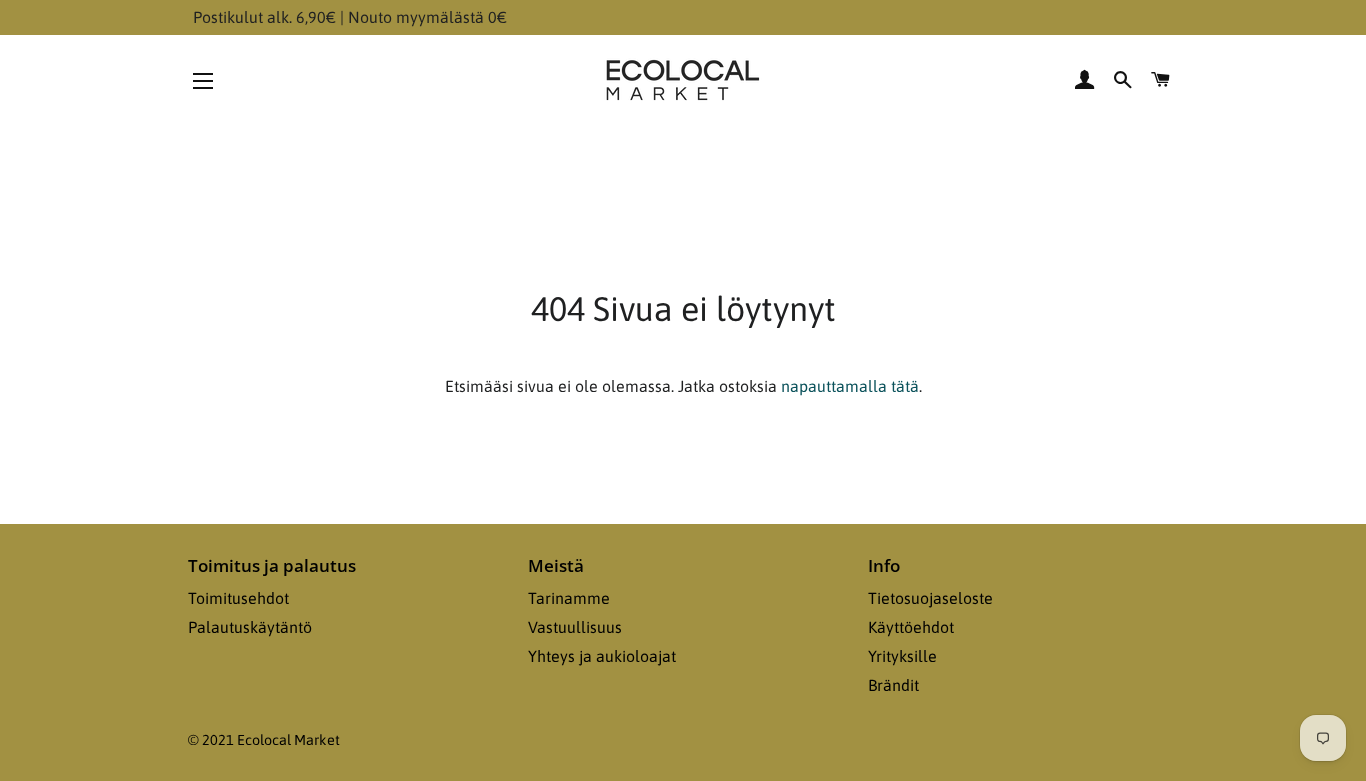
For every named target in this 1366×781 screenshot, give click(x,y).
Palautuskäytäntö (250, 627)
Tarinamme (569, 598)
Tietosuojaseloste (930, 598)
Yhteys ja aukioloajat (602, 656)
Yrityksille (902, 656)
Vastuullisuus (575, 627)
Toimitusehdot (238, 598)
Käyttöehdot (911, 627)
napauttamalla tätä (850, 386)
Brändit (893, 685)
